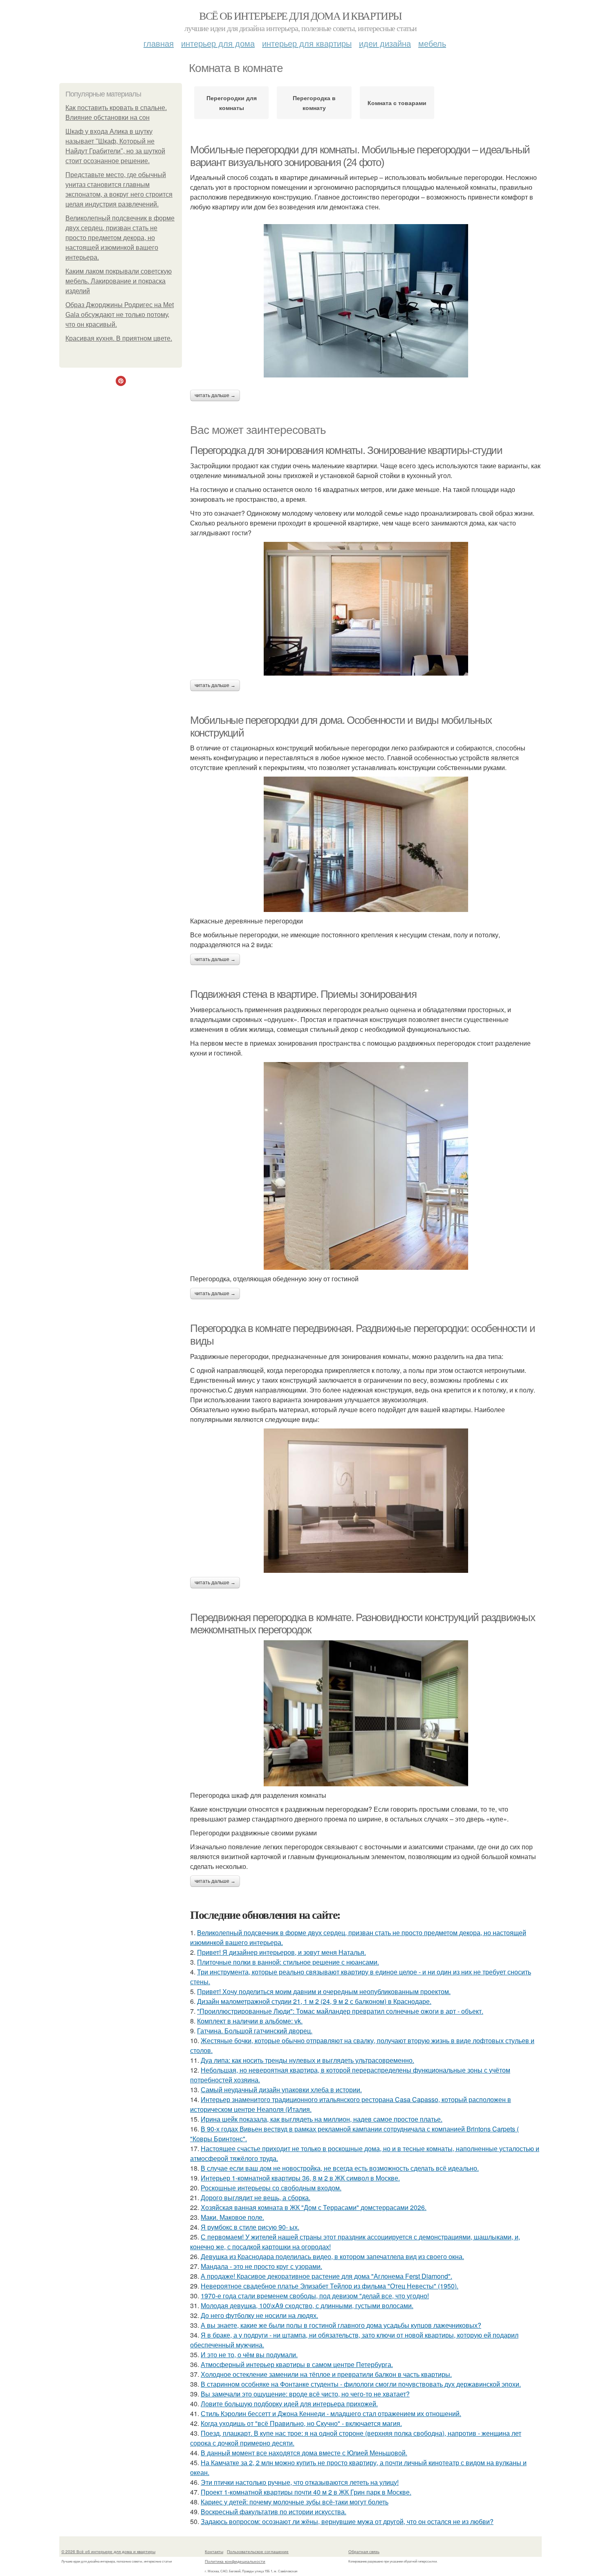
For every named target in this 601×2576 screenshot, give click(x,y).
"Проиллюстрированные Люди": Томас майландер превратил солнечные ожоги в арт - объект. (340, 2011)
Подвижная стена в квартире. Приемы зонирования (303, 994)
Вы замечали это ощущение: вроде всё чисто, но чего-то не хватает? (305, 2394)
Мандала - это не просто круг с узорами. (261, 2266)
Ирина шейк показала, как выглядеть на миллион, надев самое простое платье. (322, 2119)
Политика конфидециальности (235, 2561)
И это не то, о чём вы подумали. (249, 2355)
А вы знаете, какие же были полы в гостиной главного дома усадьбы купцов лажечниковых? (341, 2325)
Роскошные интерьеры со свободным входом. (271, 2188)
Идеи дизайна (385, 43)
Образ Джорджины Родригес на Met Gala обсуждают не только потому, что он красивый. (120, 315)
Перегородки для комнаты (232, 103)
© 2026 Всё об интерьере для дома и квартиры (108, 2551)
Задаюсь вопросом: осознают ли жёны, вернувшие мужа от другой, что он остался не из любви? (347, 2521)
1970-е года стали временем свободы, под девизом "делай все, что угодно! (315, 2296)
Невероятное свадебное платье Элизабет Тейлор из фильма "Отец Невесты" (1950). (330, 2286)
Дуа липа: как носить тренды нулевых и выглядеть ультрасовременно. (307, 2060)
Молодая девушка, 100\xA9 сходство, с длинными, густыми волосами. (307, 2305)
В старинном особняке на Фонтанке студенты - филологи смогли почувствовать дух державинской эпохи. (361, 2384)
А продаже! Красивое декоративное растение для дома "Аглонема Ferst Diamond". (326, 2276)
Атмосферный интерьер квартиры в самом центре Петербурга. (297, 2364)
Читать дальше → (215, 395)
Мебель (432, 43)
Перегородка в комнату (314, 103)
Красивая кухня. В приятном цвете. (119, 338)
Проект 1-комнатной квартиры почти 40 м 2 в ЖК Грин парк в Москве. (306, 2492)
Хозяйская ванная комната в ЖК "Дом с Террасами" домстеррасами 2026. (314, 2207)
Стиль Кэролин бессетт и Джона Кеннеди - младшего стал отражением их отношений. (331, 2413)
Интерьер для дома (218, 43)
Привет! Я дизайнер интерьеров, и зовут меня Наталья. (281, 1952)
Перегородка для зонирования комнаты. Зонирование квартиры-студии (346, 450)
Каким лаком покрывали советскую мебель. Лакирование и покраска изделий (119, 281)
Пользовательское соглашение (258, 2551)
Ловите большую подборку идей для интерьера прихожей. (289, 2404)
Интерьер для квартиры (307, 43)
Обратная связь (364, 2551)
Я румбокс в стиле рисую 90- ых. (250, 2227)
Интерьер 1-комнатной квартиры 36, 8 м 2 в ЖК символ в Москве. (300, 2178)
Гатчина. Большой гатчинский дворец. (255, 2031)
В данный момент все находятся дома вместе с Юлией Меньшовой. (304, 2453)
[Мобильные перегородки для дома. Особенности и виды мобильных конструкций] (366, 844)
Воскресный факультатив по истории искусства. (274, 2512)
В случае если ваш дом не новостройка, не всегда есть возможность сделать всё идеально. (340, 2168)
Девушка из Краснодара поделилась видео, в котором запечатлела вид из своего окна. (332, 2256)
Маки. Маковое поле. (232, 2217)
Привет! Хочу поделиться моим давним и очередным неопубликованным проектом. (324, 1991)
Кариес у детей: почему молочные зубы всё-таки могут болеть (295, 2502)
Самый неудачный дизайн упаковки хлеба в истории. (281, 2090)
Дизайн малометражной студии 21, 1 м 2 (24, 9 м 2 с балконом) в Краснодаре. (314, 2001)
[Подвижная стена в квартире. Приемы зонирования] (366, 1166)
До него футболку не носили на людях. (259, 2315)
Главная (159, 43)
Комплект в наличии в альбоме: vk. (250, 2021)
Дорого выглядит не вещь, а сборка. (256, 2198)
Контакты (214, 2551)
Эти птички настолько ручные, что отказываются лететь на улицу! (300, 2482)
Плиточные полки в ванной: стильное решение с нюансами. (288, 1962)
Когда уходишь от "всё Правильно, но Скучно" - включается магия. (301, 2423)
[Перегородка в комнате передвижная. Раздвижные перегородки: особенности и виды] (366, 1501)
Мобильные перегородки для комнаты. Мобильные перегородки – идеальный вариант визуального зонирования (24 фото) (360, 156)
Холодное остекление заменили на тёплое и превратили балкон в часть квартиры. (326, 2374)
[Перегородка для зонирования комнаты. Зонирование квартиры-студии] (366, 609)
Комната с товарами (397, 103)
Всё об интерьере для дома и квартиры (300, 16)
